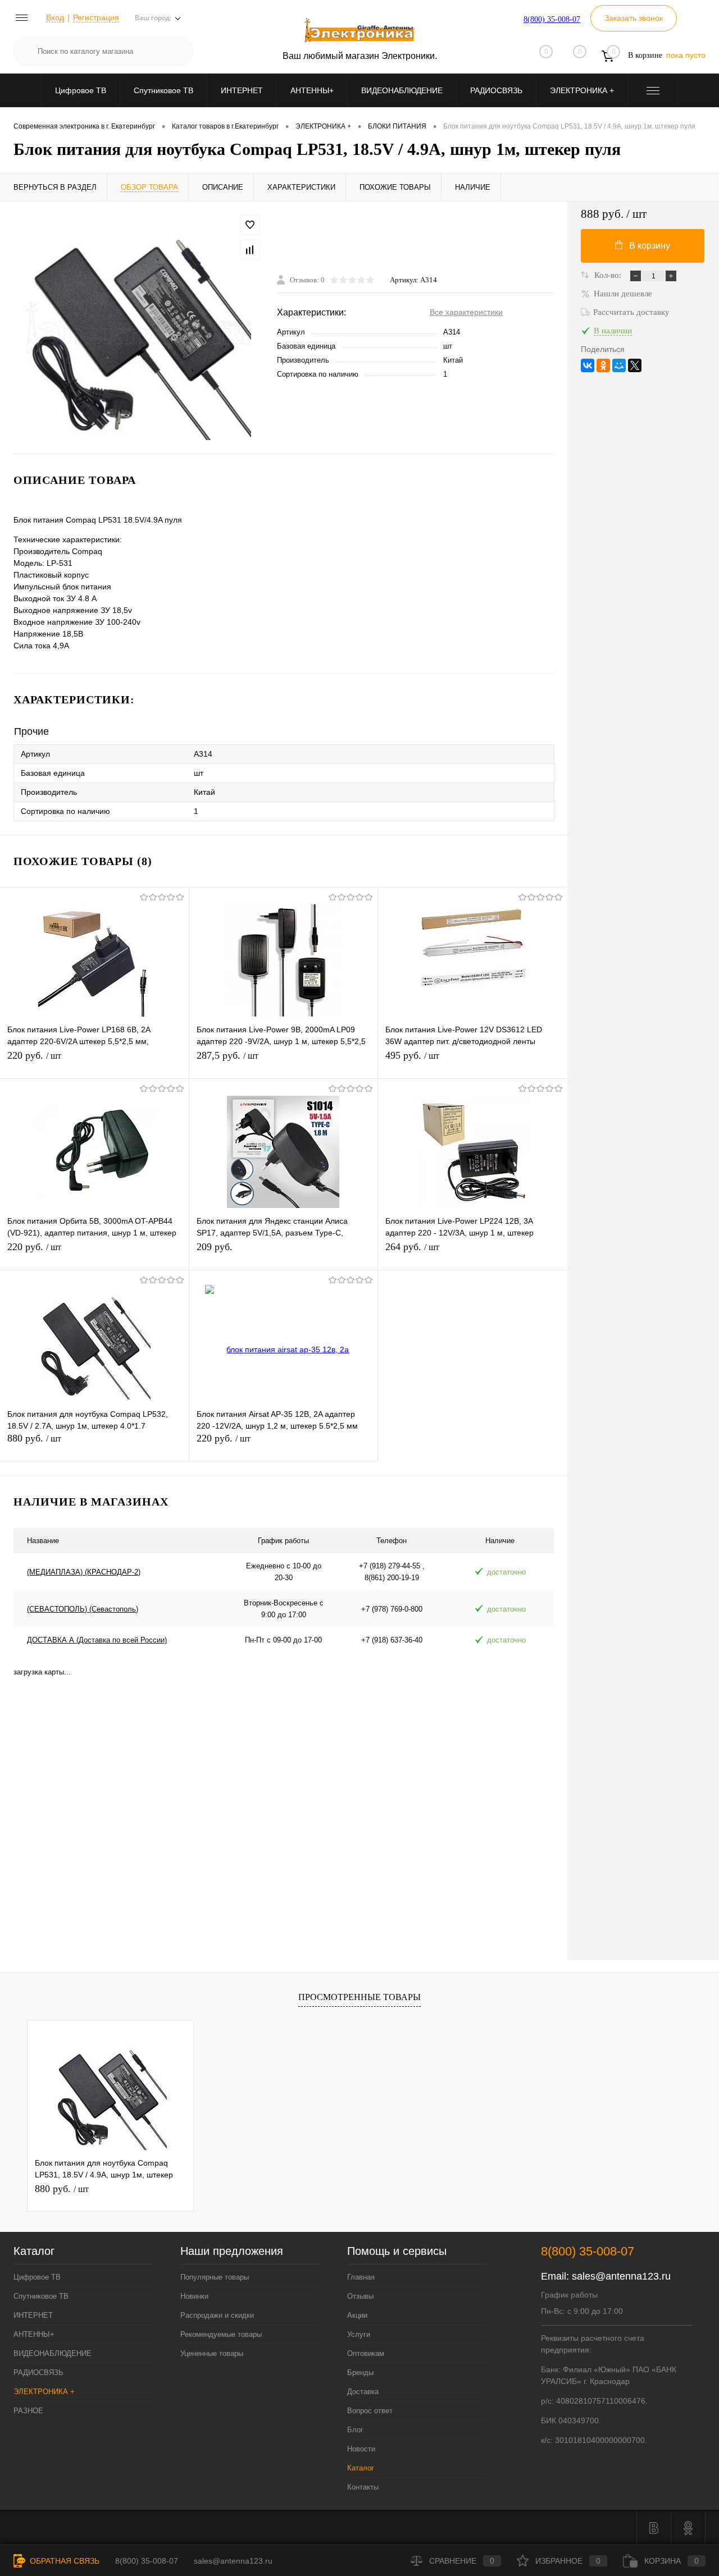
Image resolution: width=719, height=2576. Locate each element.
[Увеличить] (138, 328)
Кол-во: (609, 275)
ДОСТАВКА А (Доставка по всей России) (97, 1640)
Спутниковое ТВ (163, 90)
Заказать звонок (634, 18)
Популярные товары (215, 2277)
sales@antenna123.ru (621, 2276)
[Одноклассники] (603, 365)
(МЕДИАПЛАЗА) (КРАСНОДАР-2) (84, 1572)
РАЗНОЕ (28, 2411)
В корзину (650, 246)
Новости (361, 2449)
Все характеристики (466, 312)
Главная (361, 2277)
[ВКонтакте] (588, 365)
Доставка (363, 2392)
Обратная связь (63, 2561)
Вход (55, 17)
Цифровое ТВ (81, 90)
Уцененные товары (212, 2353)
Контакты (363, 2487)
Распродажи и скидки (217, 2315)
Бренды (360, 2373)
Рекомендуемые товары (221, 2334)
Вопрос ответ (370, 2411)
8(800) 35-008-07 (552, 19)
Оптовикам (366, 2353)
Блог (355, 2430)
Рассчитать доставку (631, 312)
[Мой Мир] (619, 365)
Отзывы (360, 2296)
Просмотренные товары (359, 1997)
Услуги (359, 2334)
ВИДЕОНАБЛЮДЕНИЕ (402, 90)
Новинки (194, 2296)
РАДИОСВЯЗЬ (496, 90)
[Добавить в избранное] (250, 225)
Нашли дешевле (623, 294)
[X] (635, 365)
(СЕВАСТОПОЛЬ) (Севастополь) (83, 1609)
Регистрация (96, 17)
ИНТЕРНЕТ (242, 90)
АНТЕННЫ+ (312, 90)
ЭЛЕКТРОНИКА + (582, 90)
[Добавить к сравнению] (250, 250)
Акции (357, 2315)
